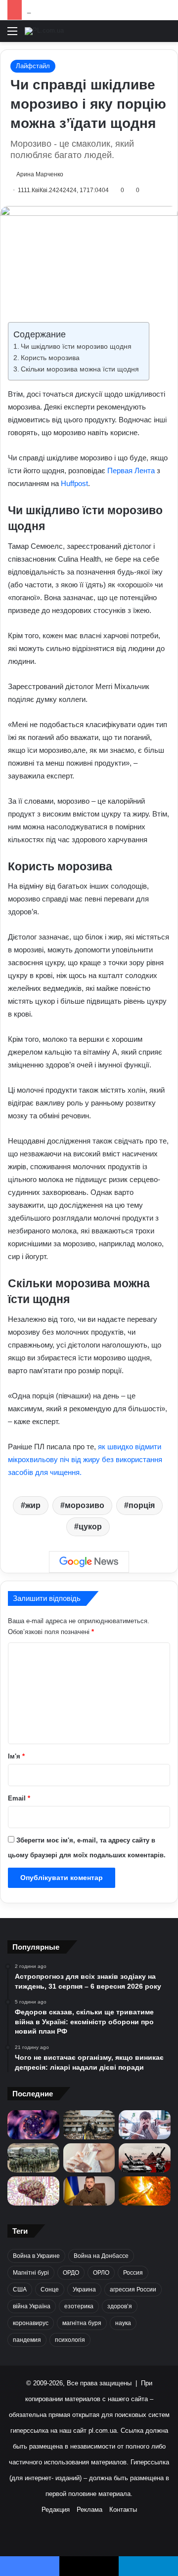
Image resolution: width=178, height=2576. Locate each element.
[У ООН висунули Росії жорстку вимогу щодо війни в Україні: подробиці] (145, 2158)
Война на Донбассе (101, 2256)
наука (123, 2323)
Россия (133, 2273)
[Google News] (89, 1562)
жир (33, 1505)
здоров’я (120, 2306)
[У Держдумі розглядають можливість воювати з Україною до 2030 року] (33, 2158)
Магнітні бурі (31, 2273)
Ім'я (16, 1756)
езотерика (79, 2306)
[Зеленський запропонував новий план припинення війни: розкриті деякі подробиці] (89, 2191)
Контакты (123, 2510)
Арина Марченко (40, 174)
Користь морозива (50, 358)
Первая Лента (131, 470)
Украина (84, 2290)
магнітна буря (82, 2323)
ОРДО (71, 2273)
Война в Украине (36, 2256)
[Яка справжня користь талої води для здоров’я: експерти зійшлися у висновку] (89, 2158)
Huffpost (74, 483)
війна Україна (32, 2306)
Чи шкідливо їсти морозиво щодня (76, 347)
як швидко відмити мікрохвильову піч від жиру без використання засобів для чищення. (85, 1459)
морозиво (85, 1505)
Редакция (56, 2510)
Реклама (89, 2510)
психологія (70, 2340)
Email (19, 1798)
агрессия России (133, 2290)
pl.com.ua (103, 2431)
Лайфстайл (33, 66)
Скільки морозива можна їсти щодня (80, 369)
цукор (90, 1527)
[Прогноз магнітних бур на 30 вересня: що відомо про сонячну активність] (145, 2191)
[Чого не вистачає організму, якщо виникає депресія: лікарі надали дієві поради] (145, 2125)
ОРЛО (101, 2273)
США (20, 2290)
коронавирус (31, 2323)
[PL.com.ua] (44, 31)
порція (142, 1505)
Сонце (50, 2290)
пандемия (27, 2340)
